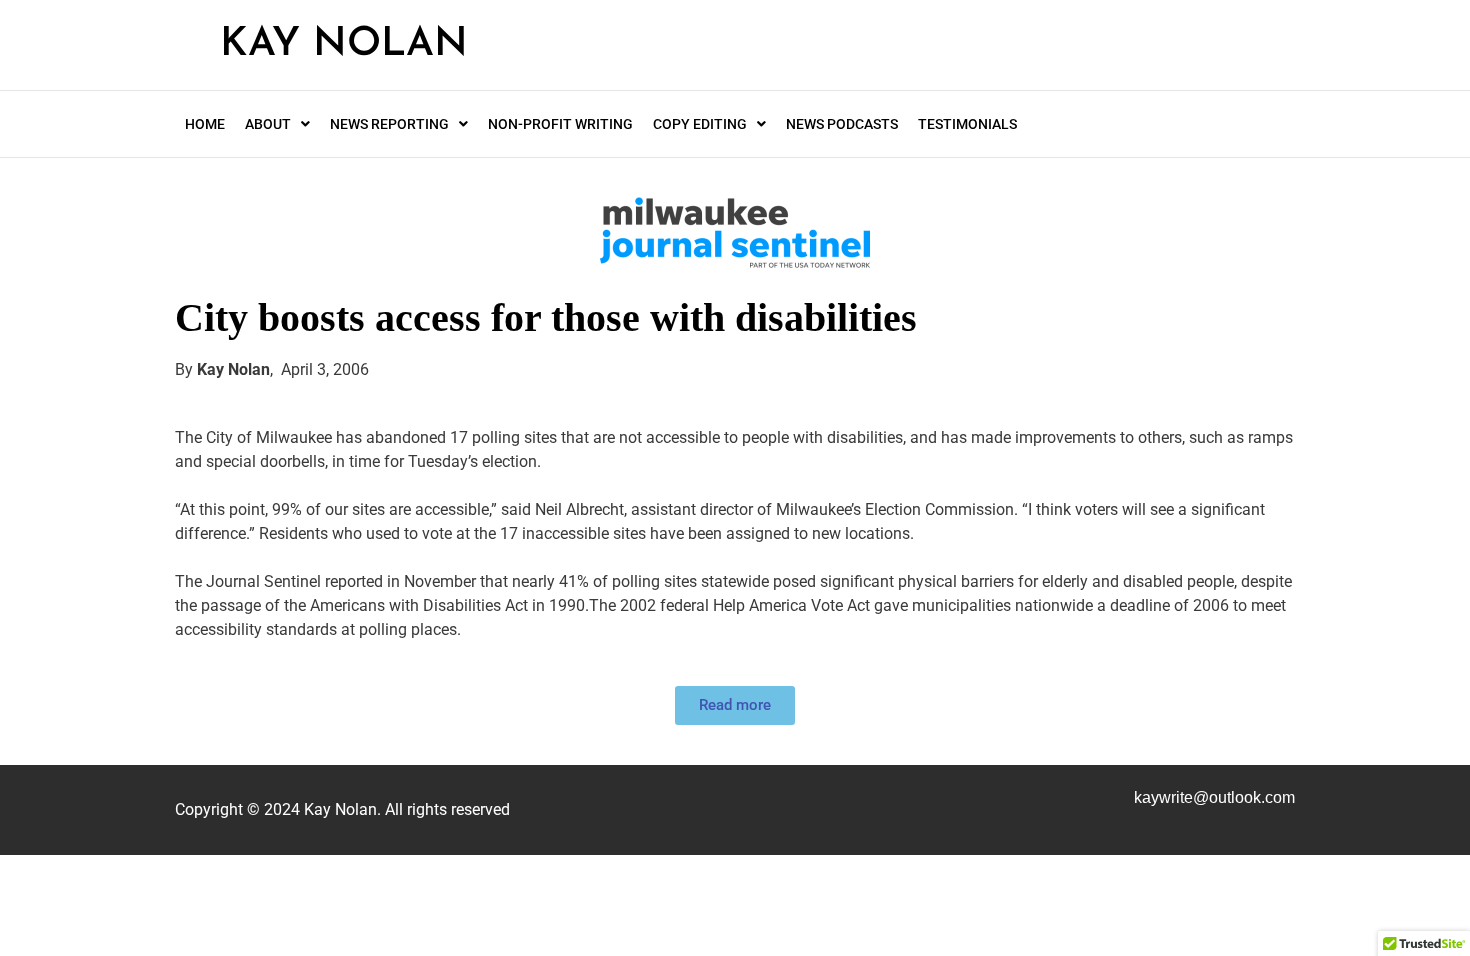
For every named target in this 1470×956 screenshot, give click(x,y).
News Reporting (389, 124)
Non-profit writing (560, 124)
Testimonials (967, 124)
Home (205, 124)
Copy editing (700, 124)
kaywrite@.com (1214, 797)
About (268, 124)
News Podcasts (842, 124)
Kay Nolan (344, 45)
